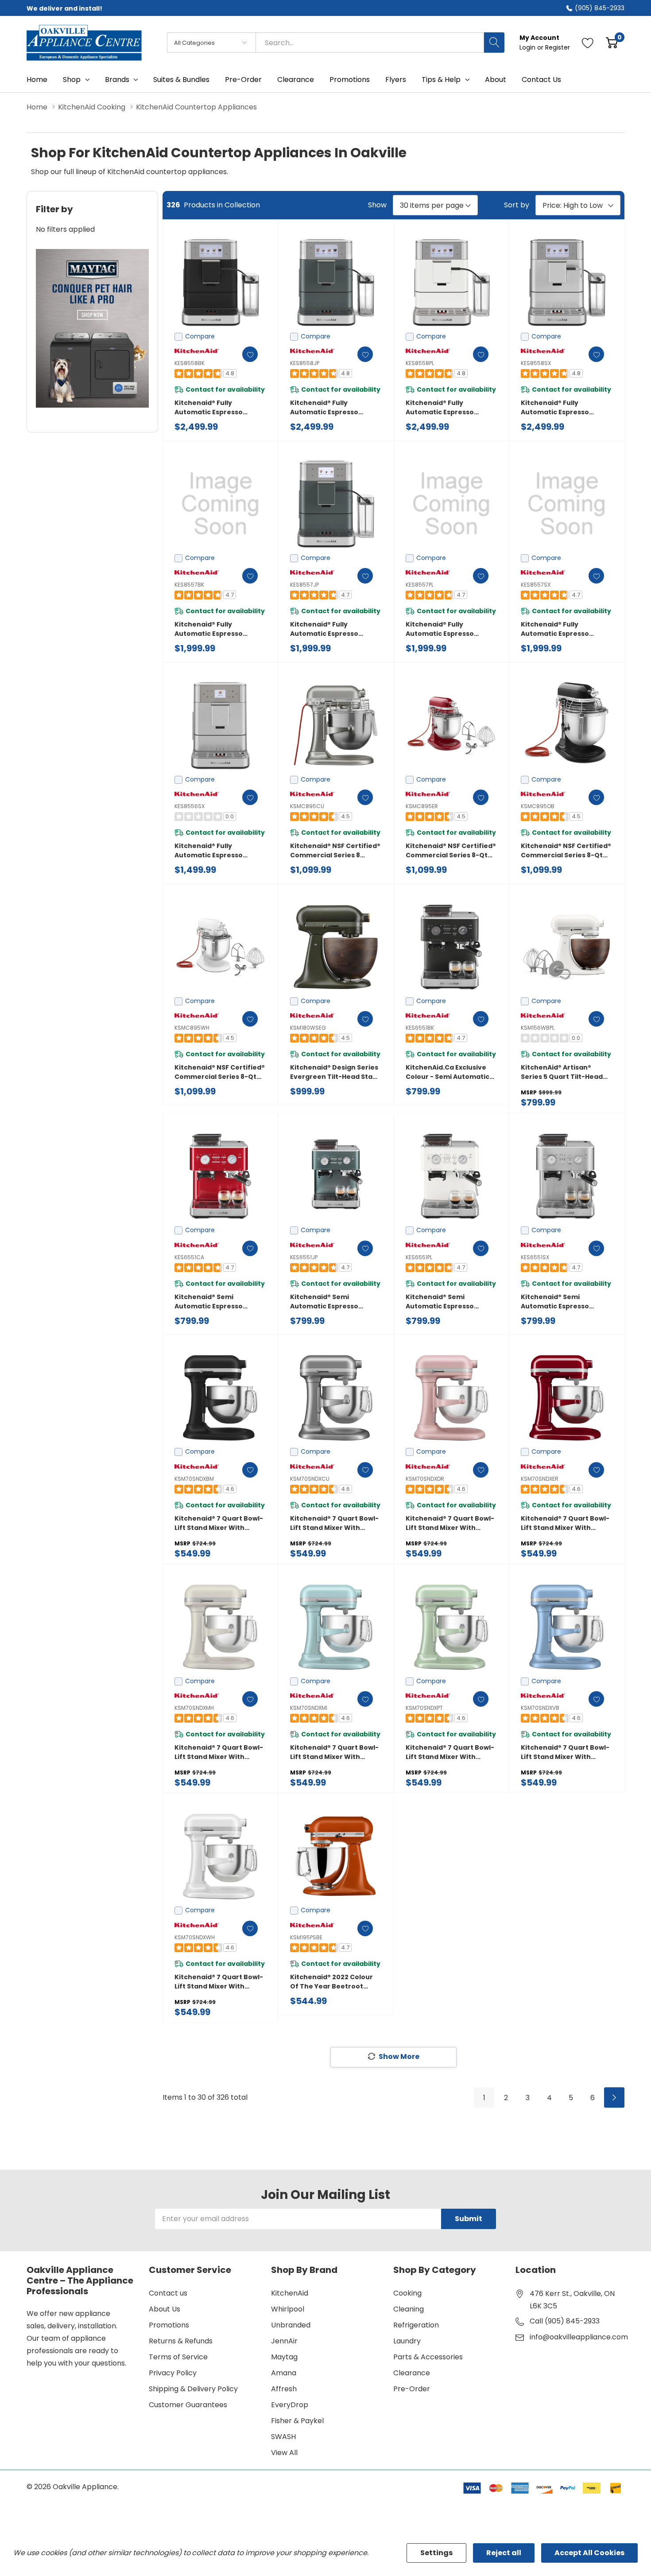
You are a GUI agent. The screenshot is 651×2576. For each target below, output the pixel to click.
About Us (165, 2309)
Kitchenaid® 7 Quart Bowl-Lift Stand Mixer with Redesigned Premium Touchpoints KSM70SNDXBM (219, 1523)
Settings (436, 2553)
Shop (72, 80)
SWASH (283, 2437)
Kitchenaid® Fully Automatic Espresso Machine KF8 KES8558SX (561, 408)
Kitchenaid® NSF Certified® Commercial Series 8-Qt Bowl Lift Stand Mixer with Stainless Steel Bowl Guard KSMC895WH (220, 1072)
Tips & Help (441, 80)
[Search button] (494, 43)
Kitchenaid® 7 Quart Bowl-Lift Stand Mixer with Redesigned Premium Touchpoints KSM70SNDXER (565, 1523)
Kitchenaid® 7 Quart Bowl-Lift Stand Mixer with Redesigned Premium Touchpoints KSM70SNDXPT (450, 1752)
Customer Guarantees (188, 2405)
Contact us (168, 2293)
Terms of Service (178, 2357)
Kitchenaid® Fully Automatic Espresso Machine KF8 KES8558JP (330, 408)
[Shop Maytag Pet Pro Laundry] (92, 329)
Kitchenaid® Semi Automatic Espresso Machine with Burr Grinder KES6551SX (566, 1302)
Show (377, 205)
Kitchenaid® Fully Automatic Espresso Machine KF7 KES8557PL (445, 629)
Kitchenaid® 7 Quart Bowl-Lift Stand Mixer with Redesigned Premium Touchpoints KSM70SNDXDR (450, 1523)
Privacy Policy (173, 2373)
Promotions (169, 2325)
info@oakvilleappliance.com (579, 2337)
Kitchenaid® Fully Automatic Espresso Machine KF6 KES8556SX (215, 851)
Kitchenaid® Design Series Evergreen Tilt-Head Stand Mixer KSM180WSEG (336, 1072)
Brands (117, 80)
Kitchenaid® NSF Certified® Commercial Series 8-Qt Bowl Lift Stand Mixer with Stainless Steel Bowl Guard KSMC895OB (566, 851)
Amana (284, 2373)
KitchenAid (290, 2293)
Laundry (407, 2341)
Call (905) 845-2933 (565, 2321)
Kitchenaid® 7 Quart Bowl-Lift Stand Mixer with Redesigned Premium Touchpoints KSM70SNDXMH (219, 1752)
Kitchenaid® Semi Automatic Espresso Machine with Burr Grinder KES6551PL (451, 1302)
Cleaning (409, 2309)
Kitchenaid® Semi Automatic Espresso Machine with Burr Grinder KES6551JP (335, 1302)
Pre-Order (412, 2389)
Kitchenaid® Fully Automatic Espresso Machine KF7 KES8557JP (330, 629)
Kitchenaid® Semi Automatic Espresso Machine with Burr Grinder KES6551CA (220, 1302)
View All (284, 2453)
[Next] (614, 2097)
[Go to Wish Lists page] (588, 43)
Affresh (284, 2389)
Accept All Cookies (589, 2553)
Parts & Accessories (428, 2357)
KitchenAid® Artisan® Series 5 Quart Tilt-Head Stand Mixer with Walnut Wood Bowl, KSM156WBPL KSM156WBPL (563, 1072)
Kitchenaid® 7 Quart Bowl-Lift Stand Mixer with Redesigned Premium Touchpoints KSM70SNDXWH (219, 1982)
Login (528, 47)
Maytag (284, 2357)
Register (558, 47)
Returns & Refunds (181, 2341)
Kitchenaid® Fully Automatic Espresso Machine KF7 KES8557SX (561, 629)
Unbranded (291, 2325)
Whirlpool (288, 2309)
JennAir (284, 2341)
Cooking (407, 2293)
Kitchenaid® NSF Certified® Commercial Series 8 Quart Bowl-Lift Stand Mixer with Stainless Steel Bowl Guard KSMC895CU (335, 851)
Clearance (412, 2373)
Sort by (517, 205)
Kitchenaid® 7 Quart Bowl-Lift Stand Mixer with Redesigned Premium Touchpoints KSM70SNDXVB (565, 1752)
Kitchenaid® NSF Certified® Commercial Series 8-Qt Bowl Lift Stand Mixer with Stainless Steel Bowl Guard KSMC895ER (451, 851)
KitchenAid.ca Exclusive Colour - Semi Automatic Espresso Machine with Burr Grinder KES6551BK (448, 1072)
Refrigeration (416, 2325)
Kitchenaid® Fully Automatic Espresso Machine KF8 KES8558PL (445, 408)
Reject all (504, 2553)
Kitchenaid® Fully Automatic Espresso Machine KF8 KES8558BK (215, 408)
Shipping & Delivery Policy (193, 2389)
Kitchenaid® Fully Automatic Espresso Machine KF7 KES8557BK (215, 629)
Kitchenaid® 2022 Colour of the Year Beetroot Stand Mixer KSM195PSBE (331, 1982)
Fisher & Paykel (297, 2421)
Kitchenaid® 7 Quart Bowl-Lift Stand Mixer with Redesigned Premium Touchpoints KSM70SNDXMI (334, 1752)
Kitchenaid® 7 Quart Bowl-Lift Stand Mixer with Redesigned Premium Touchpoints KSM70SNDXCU (334, 1523)
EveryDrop (290, 2405)
